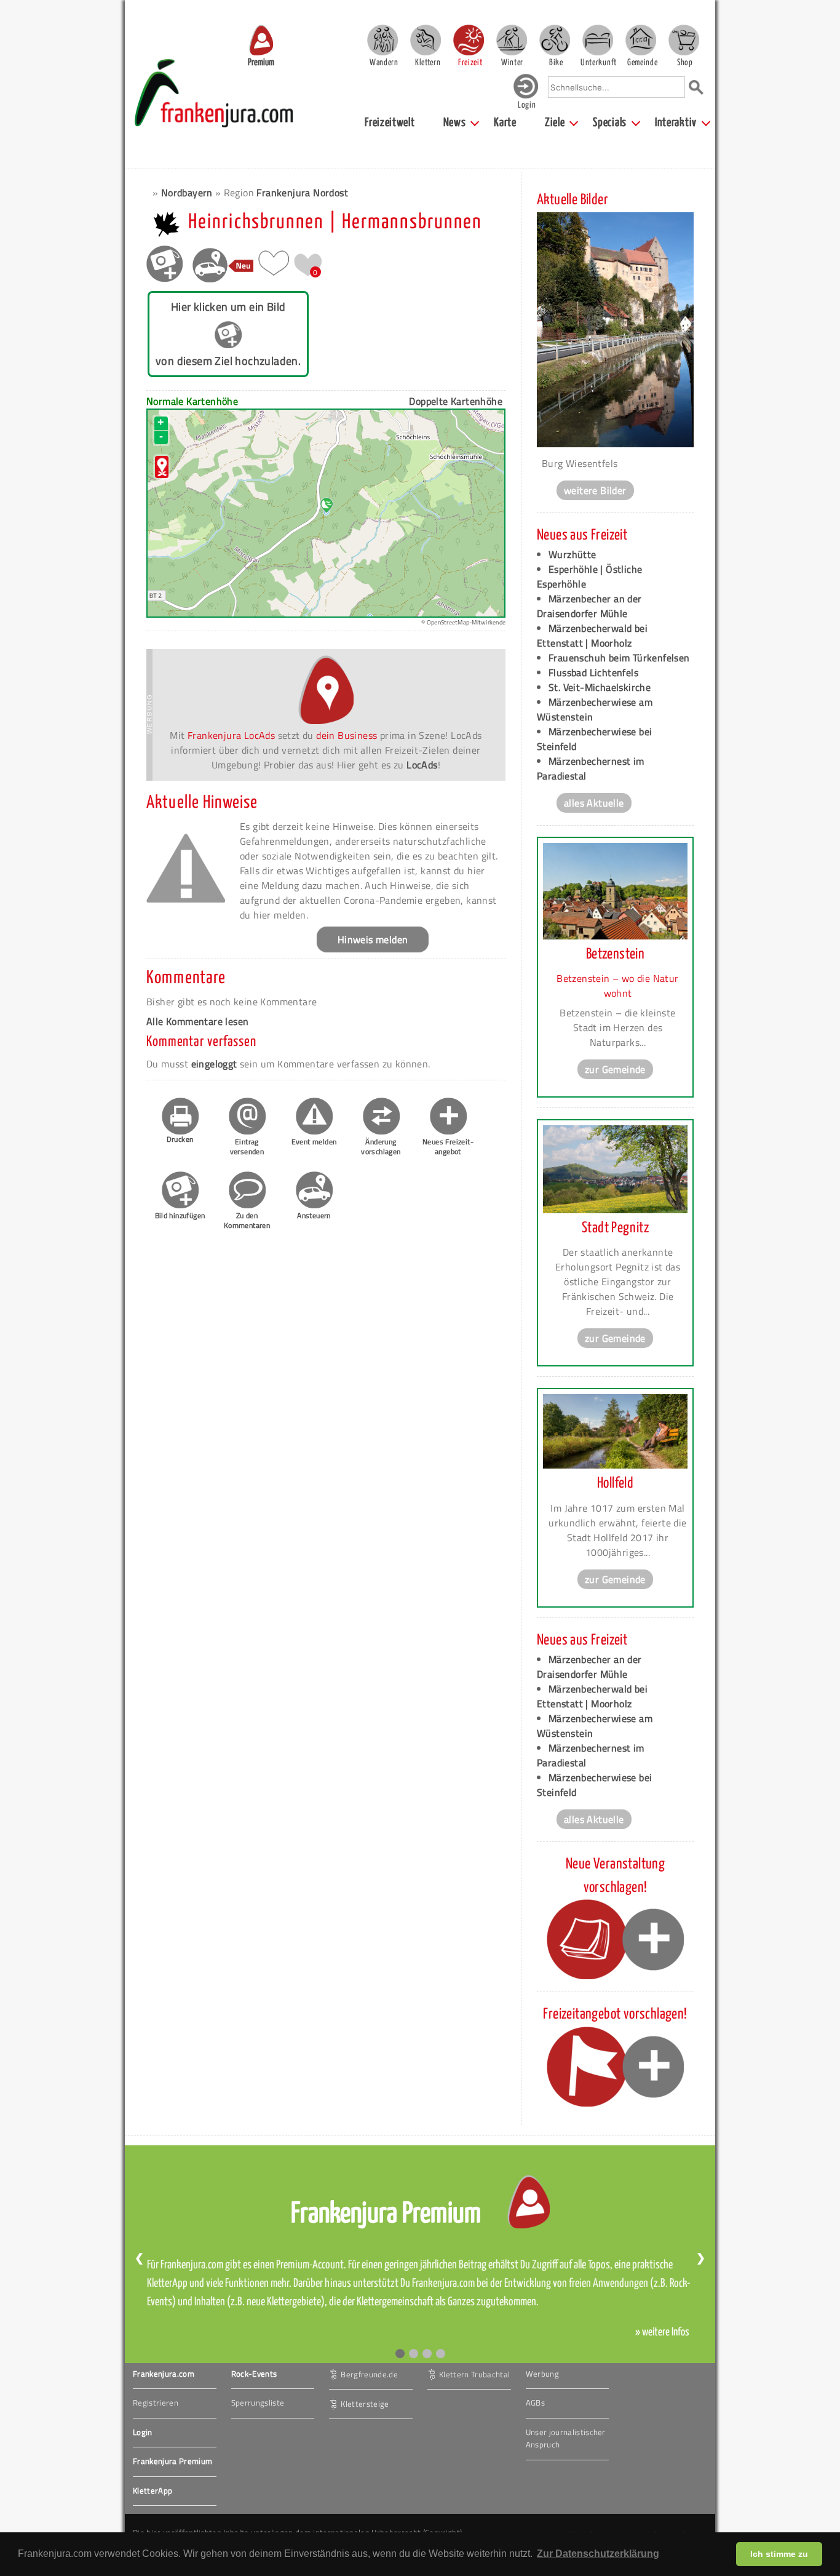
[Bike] (555, 40)
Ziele (555, 123)
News (455, 123)
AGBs (535, 2403)
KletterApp (153, 2490)
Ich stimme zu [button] (779, 2554)
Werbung (542, 2374)
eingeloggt (214, 1064)
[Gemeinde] (641, 40)
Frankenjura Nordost (302, 193)
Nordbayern (187, 193)
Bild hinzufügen (180, 1215)
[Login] (526, 96)
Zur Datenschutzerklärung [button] (598, 2554)
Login (143, 2432)
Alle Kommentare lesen (197, 1021)
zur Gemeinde (615, 1069)
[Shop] (684, 40)
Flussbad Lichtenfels (593, 672)
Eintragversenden (247, 1146)
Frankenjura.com (164, 2374)
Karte (505, 123)
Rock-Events (254, 2374)
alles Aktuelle (594, 803)
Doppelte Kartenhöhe (456, 401)
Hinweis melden (373, 939)
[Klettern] (426, 40)
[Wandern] (382, 40)
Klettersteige (365, 2403)
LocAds (422, 765)
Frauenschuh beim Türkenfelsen (619, 658)
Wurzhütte (573, 554)
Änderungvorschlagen (381, 1146)
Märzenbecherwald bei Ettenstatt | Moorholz (592, 636)
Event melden (314, 1142)
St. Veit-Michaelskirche (600, 687)
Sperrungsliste (258, 2403)
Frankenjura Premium (172, 2461)
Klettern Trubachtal (474, 2374)
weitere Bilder (595, 490)
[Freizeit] (469, 40)
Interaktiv (676, 123)
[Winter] (512, 40)
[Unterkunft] (598, 40)
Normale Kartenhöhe (192, 401)
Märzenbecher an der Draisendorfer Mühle (589, 606)
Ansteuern (314, 1215)
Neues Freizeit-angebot (448, 1146)
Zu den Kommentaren (247, 1220)
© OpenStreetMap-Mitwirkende (463, 622)
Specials (610, 123)
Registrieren (156, 2403)
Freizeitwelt (390, 123)
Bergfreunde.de (369, 2374)
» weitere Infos (662, 2332)
